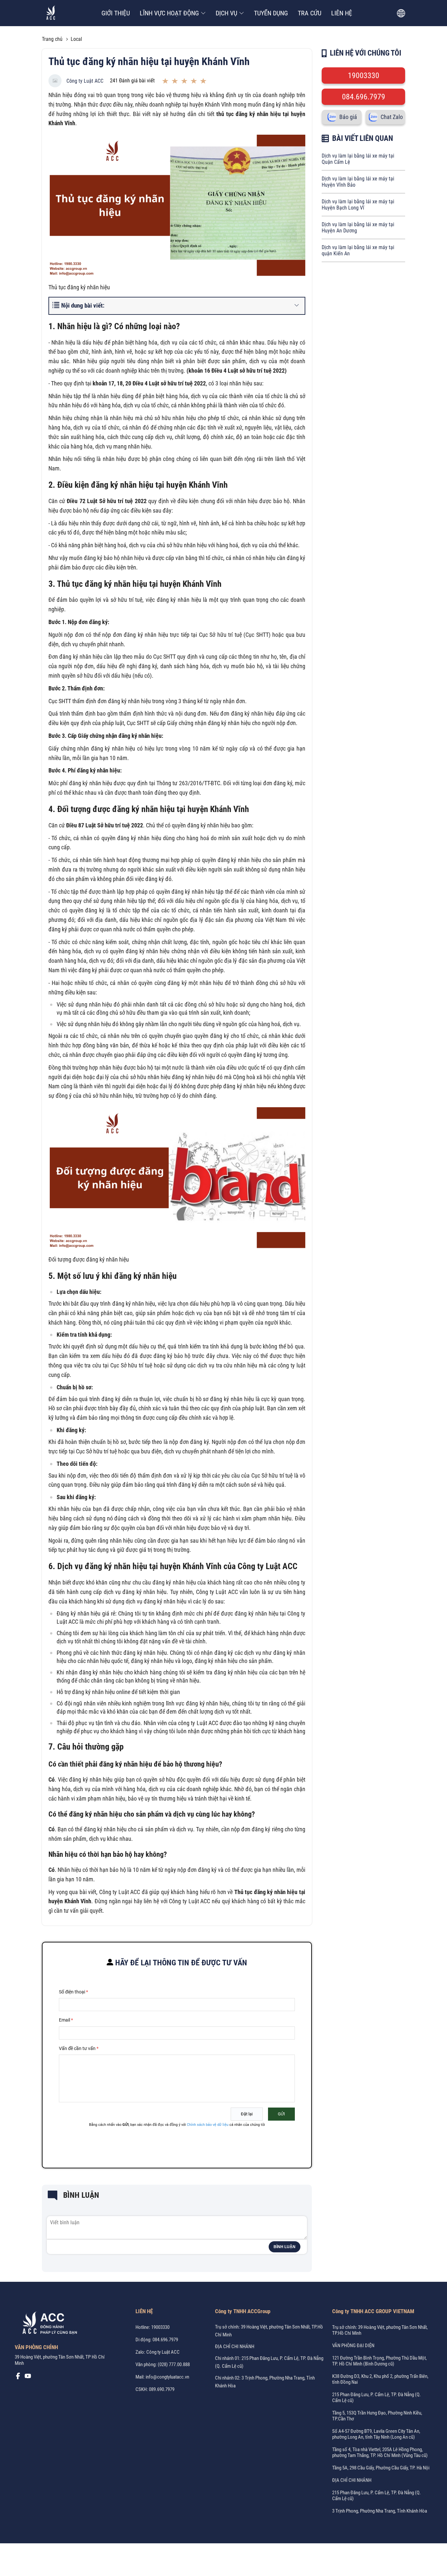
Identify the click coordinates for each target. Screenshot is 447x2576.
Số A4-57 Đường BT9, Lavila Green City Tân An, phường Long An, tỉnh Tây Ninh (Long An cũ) (376, 2434)
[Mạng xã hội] (18, 2378)
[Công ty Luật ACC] (51, 13)
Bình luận (285, 2247)
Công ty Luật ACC (85, 81)
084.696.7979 (364, 97)
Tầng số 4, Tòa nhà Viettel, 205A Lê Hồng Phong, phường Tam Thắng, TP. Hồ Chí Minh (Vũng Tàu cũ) (380, 2452)
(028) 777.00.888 (174, 2364)
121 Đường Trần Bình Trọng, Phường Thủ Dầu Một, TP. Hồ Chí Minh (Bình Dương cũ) (379, 2361)
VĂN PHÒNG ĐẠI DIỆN (353, 2346)
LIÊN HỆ (342, 13)
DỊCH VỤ (226, 13)
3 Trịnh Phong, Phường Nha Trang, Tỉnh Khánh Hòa (380, 2511)
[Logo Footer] (47, 2324)
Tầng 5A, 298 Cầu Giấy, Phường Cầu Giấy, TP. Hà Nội (381, 2468)
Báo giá (348, 117)
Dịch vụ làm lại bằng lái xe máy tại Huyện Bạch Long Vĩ (358, 205)
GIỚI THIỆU (116, 13)
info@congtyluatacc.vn (167, 2377)
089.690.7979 (162, 2389)
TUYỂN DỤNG (271, 13)
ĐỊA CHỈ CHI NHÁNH (235, 2347)
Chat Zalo (392, 117)
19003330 (364, 76)
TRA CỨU (310, 13)
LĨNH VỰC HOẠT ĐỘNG (169, 13)
